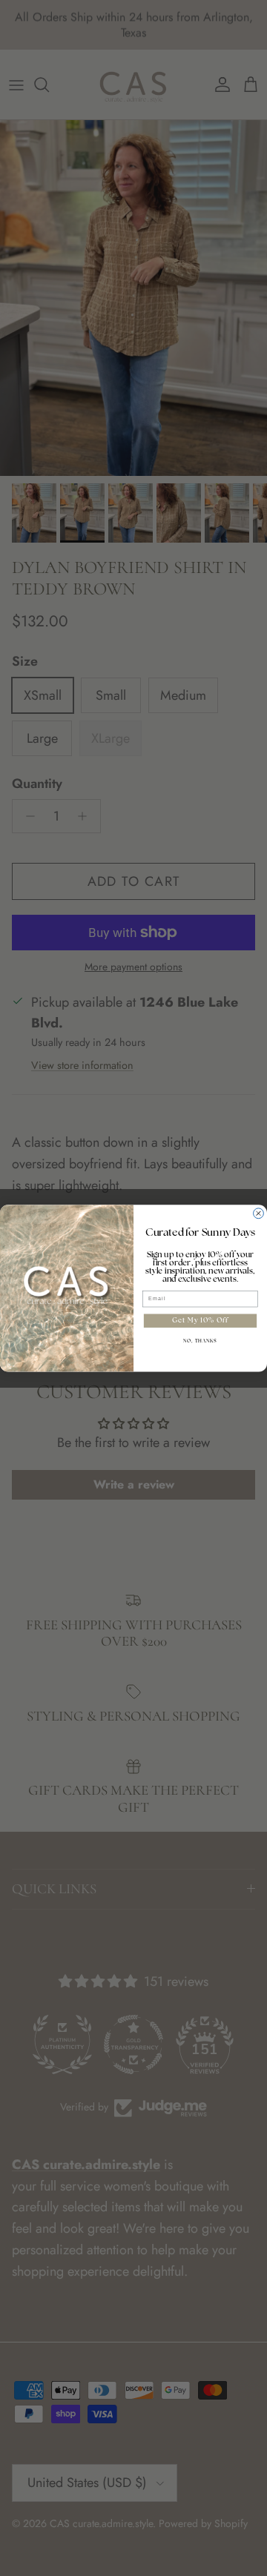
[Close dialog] (259, 1213)
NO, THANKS (200, 1341)
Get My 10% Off (200, 1321)
